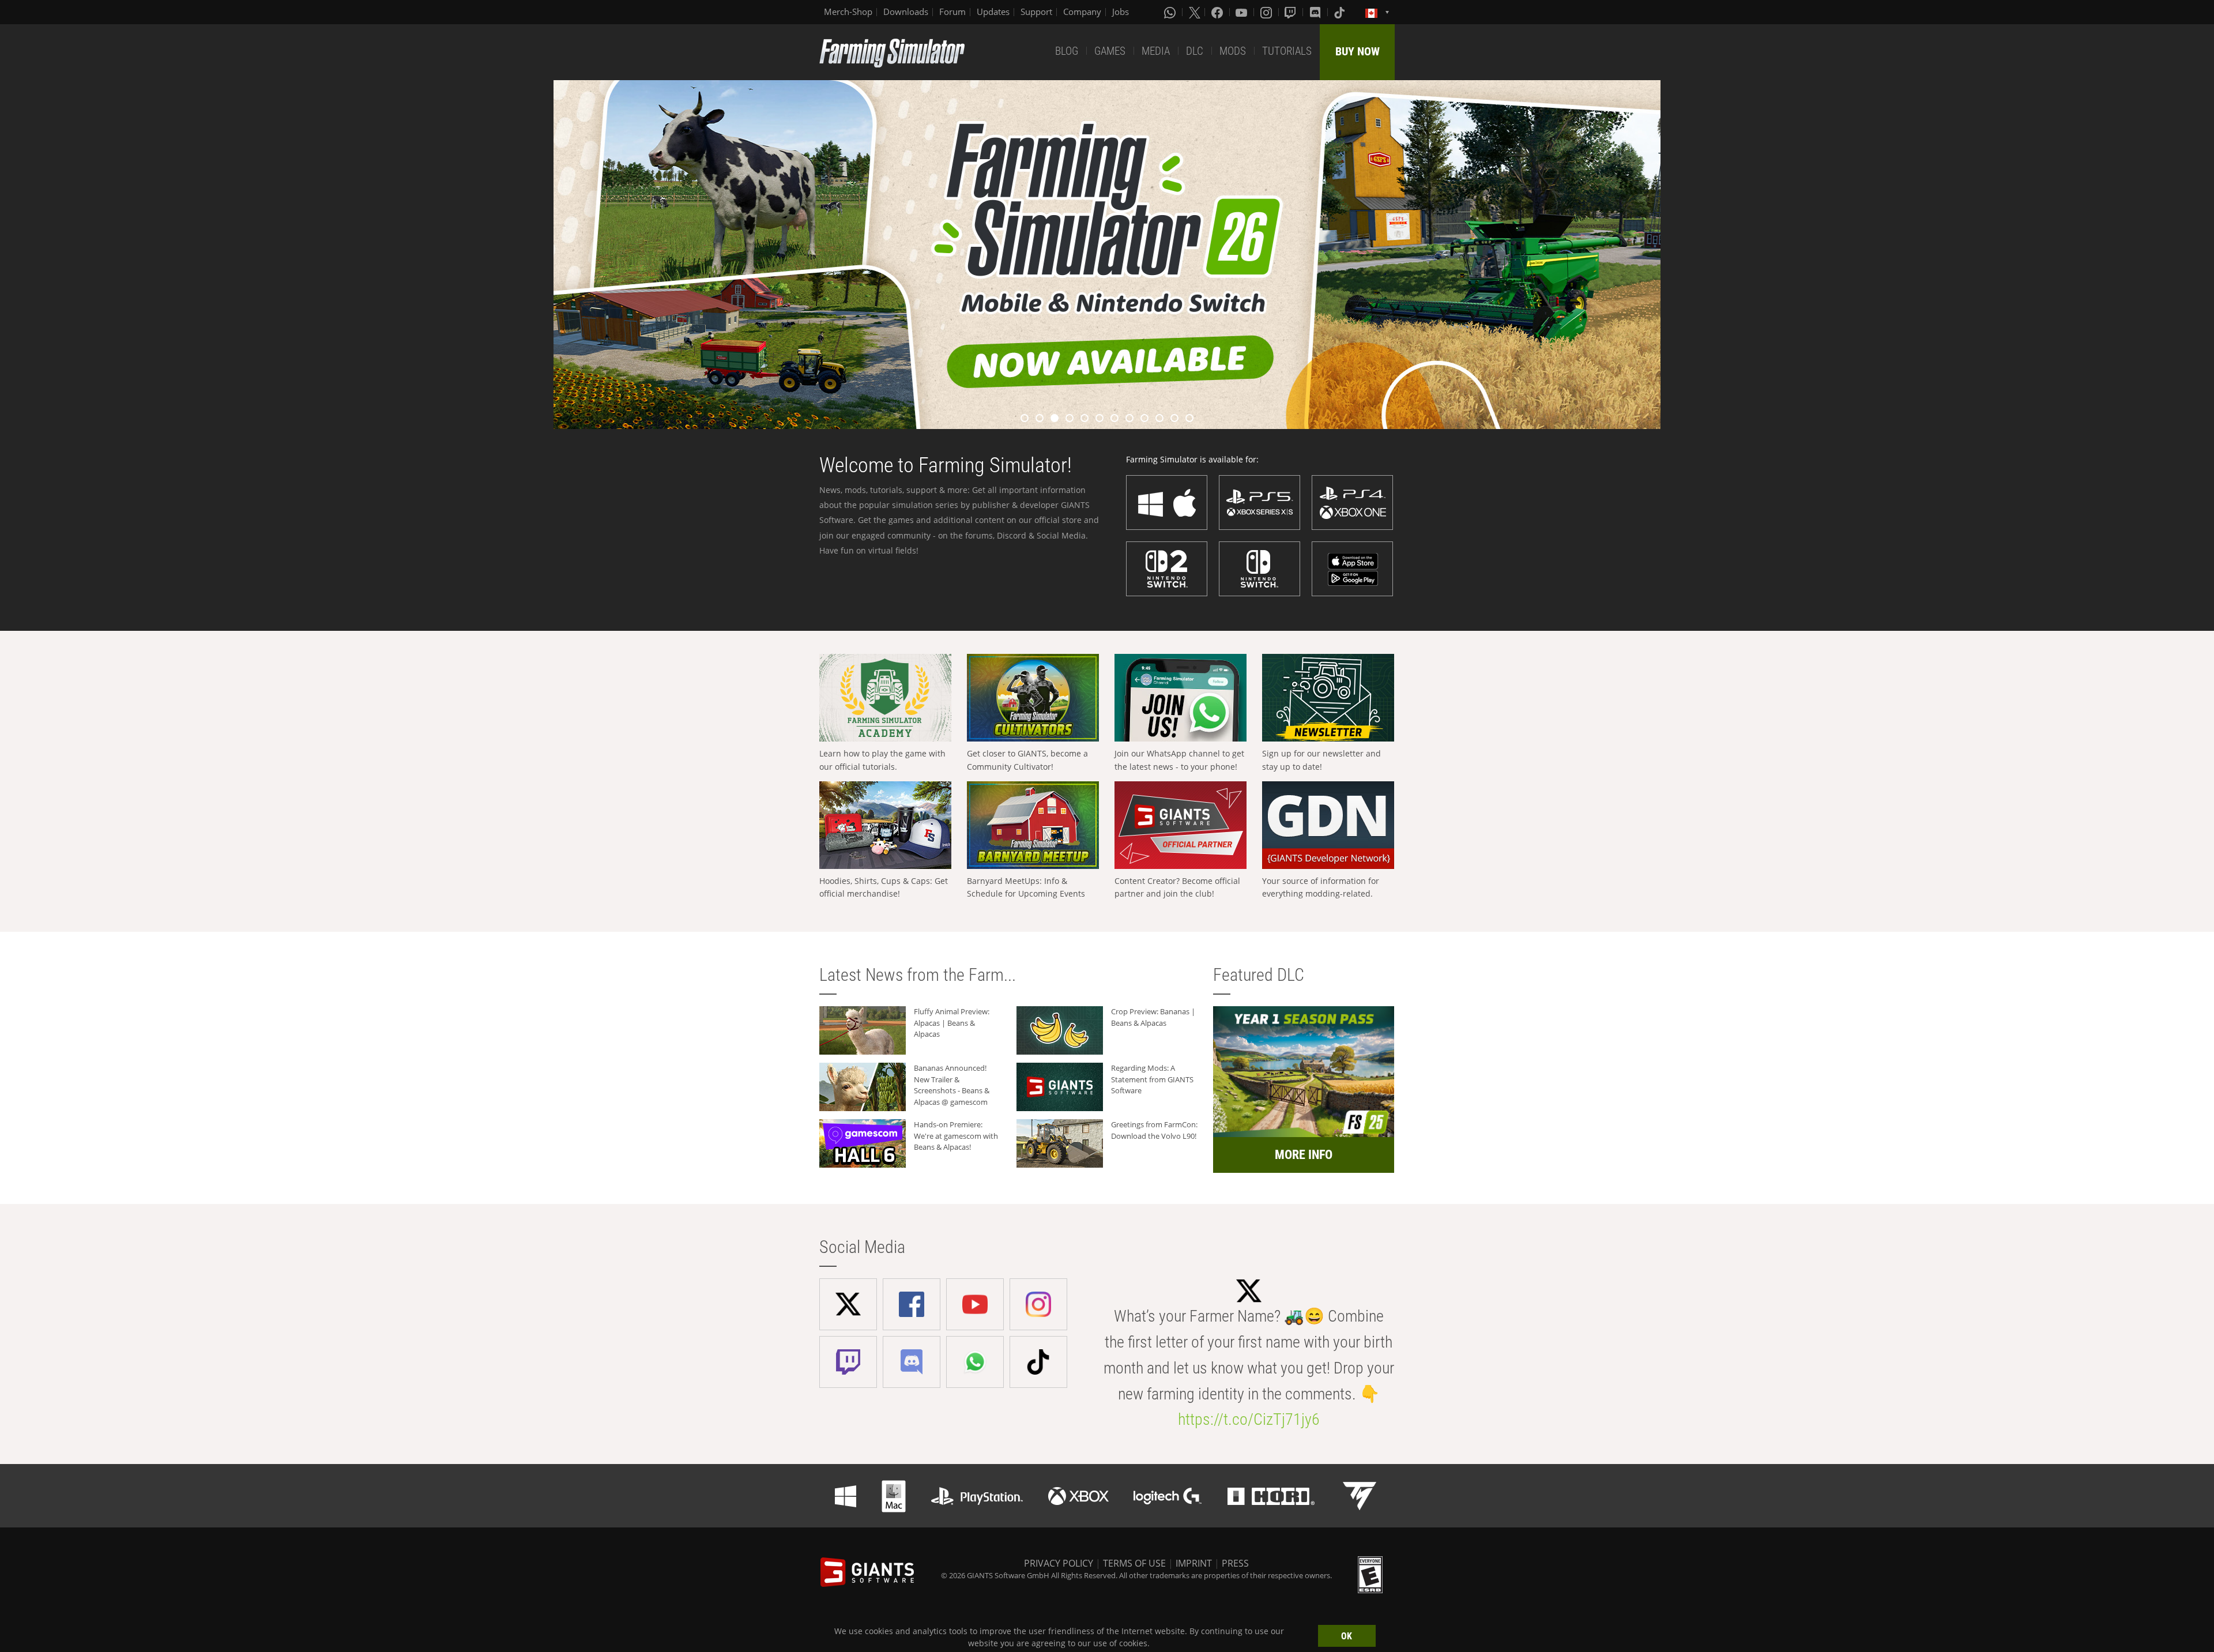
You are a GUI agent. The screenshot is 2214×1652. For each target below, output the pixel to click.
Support (1036, 12)
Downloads (906, 12)
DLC (1195, 51)
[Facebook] (1218, 12)
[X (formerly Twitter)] (1195, 12)
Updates (993, 12)
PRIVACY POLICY (1059, 1563)
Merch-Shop (848, 12)
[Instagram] (1267, 12)
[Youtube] (1242, 12)
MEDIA (1156, 51)
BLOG (1067, 51)
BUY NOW (1358, 51)
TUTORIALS (1287, 51)
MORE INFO (1304, 1155)
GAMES (1110, 51)
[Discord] (1316, 12)
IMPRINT (1194, 1563)
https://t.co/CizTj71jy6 (1249, 1419)
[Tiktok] (1341, 12)
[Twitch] (1291, 12)
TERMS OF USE (1134, 1563)
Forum (952, 12)
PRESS (1235, 1563)
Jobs (1121, 12)
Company (1082, 12)
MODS (1233, 51)
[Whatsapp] (1171, 12)
